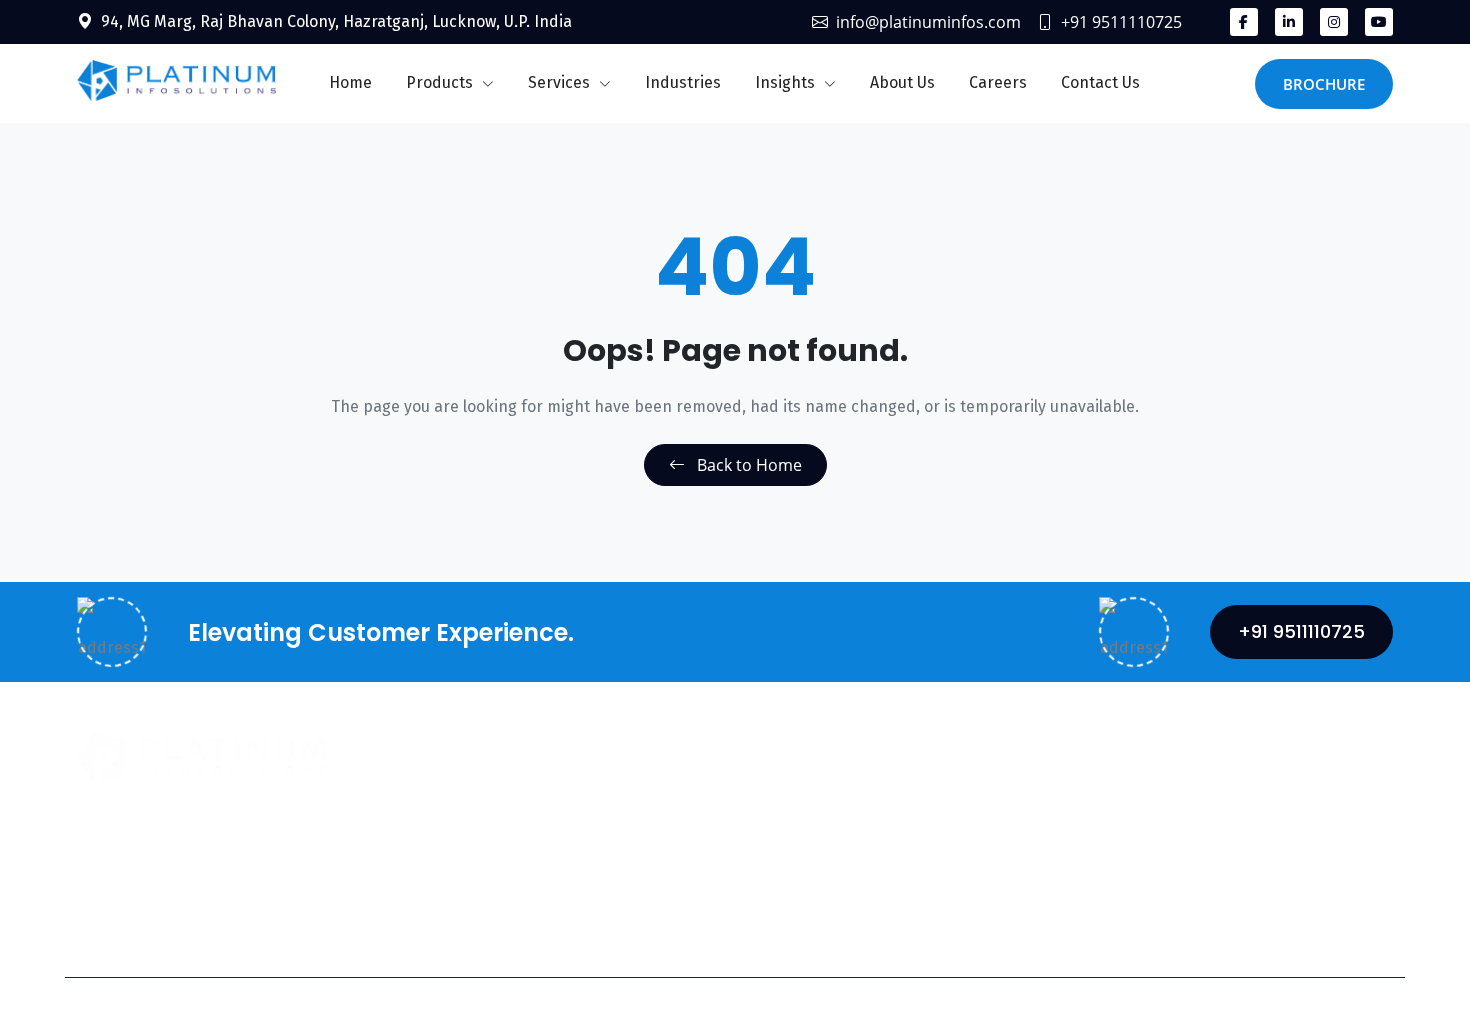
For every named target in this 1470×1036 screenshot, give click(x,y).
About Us (902, 82)
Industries (683, 82)
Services (561, 82)
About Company (559, 802)
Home (350, 82)
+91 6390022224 (1257, 874)
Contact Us (1100, 82)
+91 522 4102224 (866, 901)
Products (441, 82)
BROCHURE (1324, 84)
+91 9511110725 (1121, 22)
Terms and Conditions (1312, 1006)
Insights (787, 82)
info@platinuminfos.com (928, 22)
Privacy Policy (1139, 1006)
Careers (998, 82)
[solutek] (176, 79)
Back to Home (747, 465)
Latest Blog (542, 882)
